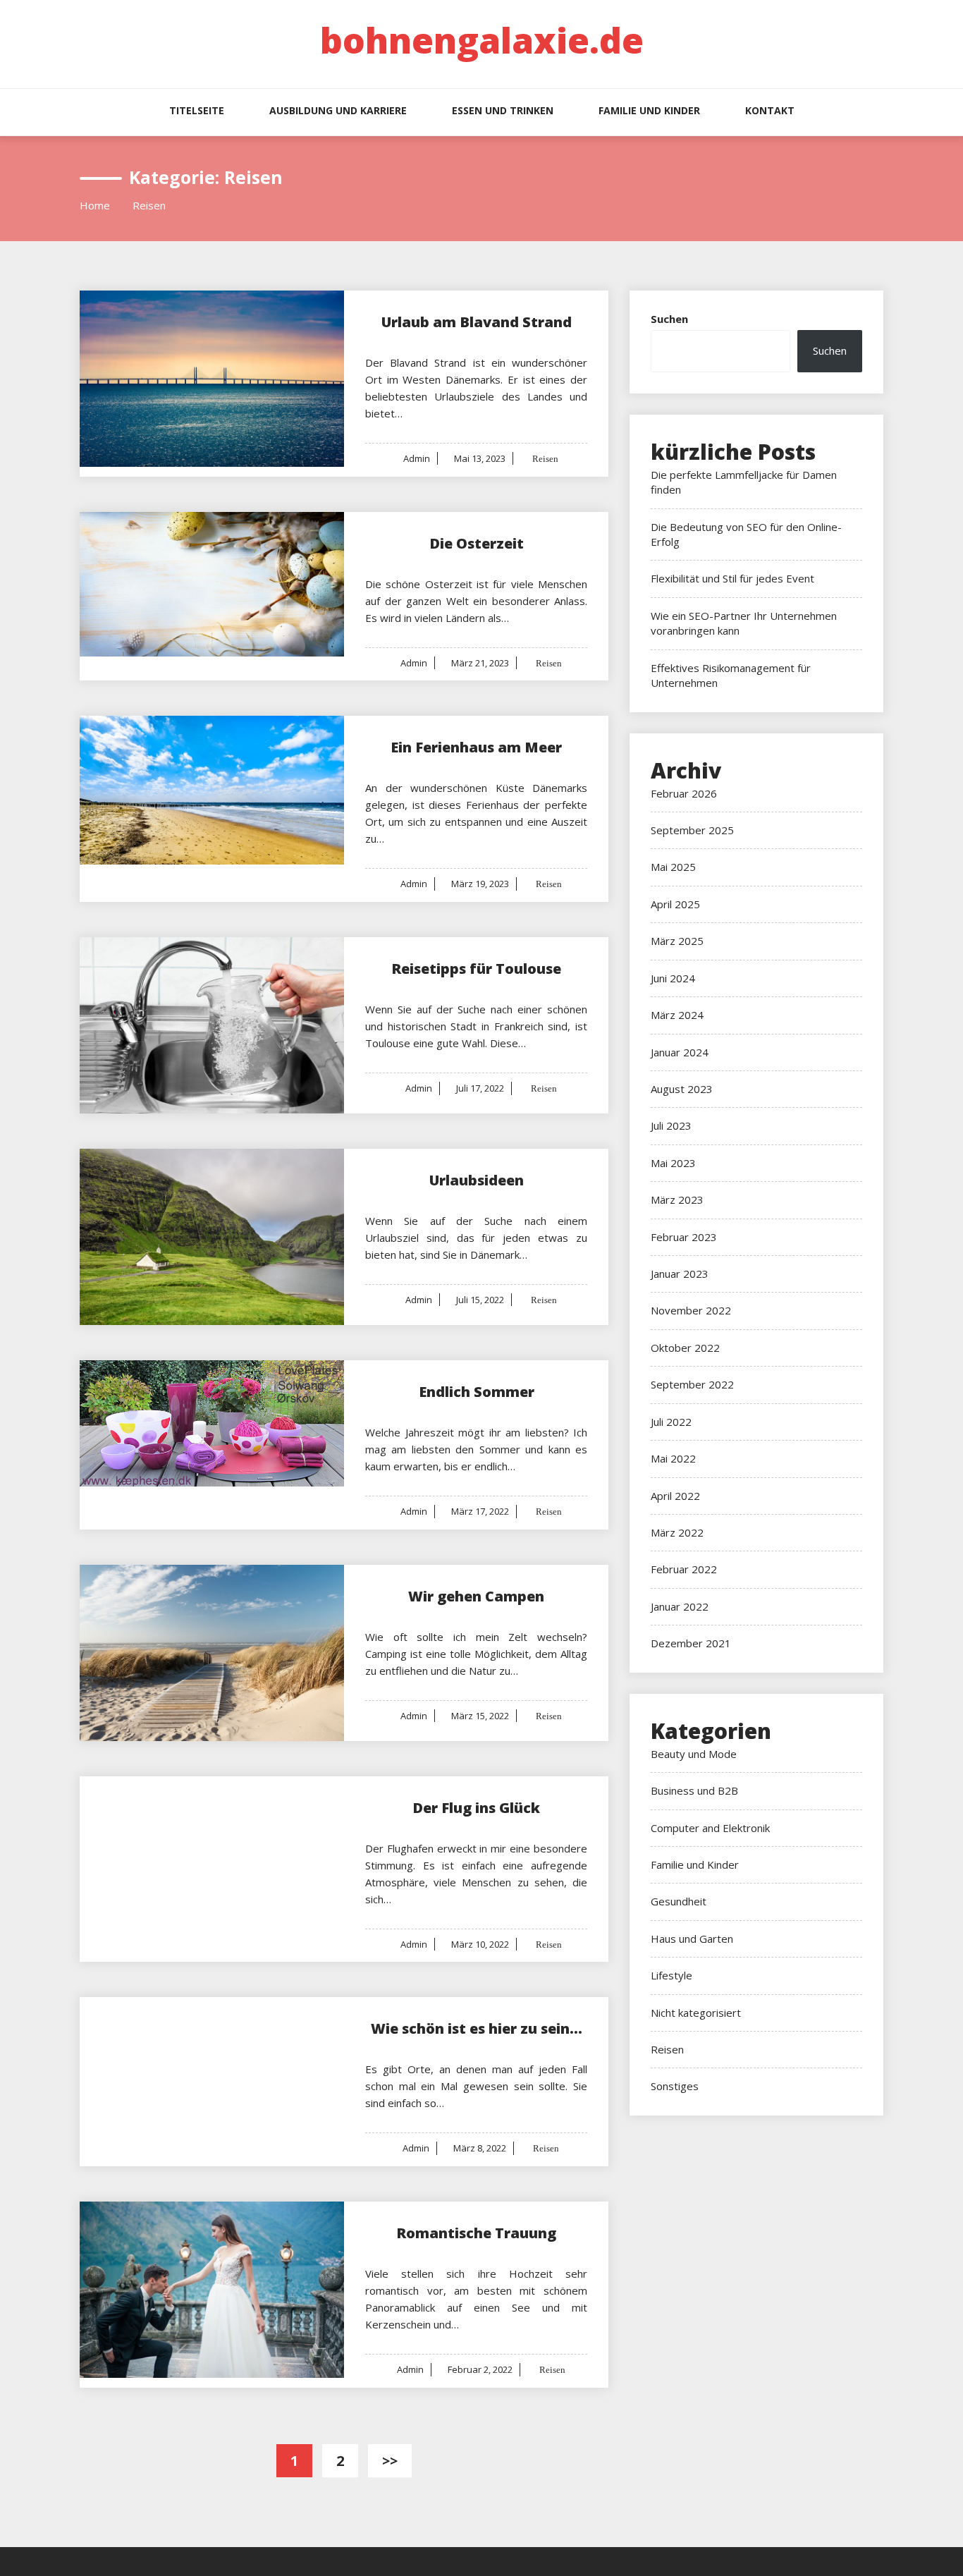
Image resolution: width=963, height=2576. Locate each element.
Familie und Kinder (649, 110)
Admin (417, 458)
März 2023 (677, 1200)
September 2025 (692, 830)
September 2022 (692, 1384)
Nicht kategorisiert (696, 2013)
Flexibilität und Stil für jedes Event (732, 578)
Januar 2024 (680, 1052)
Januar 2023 (680, 1274)
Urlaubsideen (477, 1180)
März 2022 (677, 1532)
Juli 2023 (671, 1125)
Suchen (669, 319)
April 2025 (675, 904)
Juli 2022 (671, 1422)
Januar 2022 (680, 1606)
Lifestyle (671, 1975)
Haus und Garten (692, 1939)
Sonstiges (675, 2086)
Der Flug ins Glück (476, 1808)
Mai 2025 (673, 867)
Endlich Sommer (477, 1392)
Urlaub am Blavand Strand (477, 322)
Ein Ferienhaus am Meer (476, 747)
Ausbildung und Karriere (338, 110)
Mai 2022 (673, 1458)
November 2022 (691, 1310)
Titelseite (197, 110)
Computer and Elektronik (710, 1828)
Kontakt (770, 110)
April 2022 (675, 1496)
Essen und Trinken (503, 110)
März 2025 (677, 941)
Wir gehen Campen (476, 1596)
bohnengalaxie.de (482, 40)
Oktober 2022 (685, 1348)
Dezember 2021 (691, 1643)
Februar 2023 (684, 1237)
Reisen (544, 459)
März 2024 (677, 1015)
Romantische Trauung (476, 2233)
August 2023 (682, 1089)
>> (390, 2461)
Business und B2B (694, 1790)
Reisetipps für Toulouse (476, 969)
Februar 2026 (684, 793)
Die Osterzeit (477, 543)
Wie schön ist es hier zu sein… (477, 2028)
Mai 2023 (673, 1163)
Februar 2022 (684, 1569)
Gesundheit (679, 1901)
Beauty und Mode (694, 1754)
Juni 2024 (673, 978)
